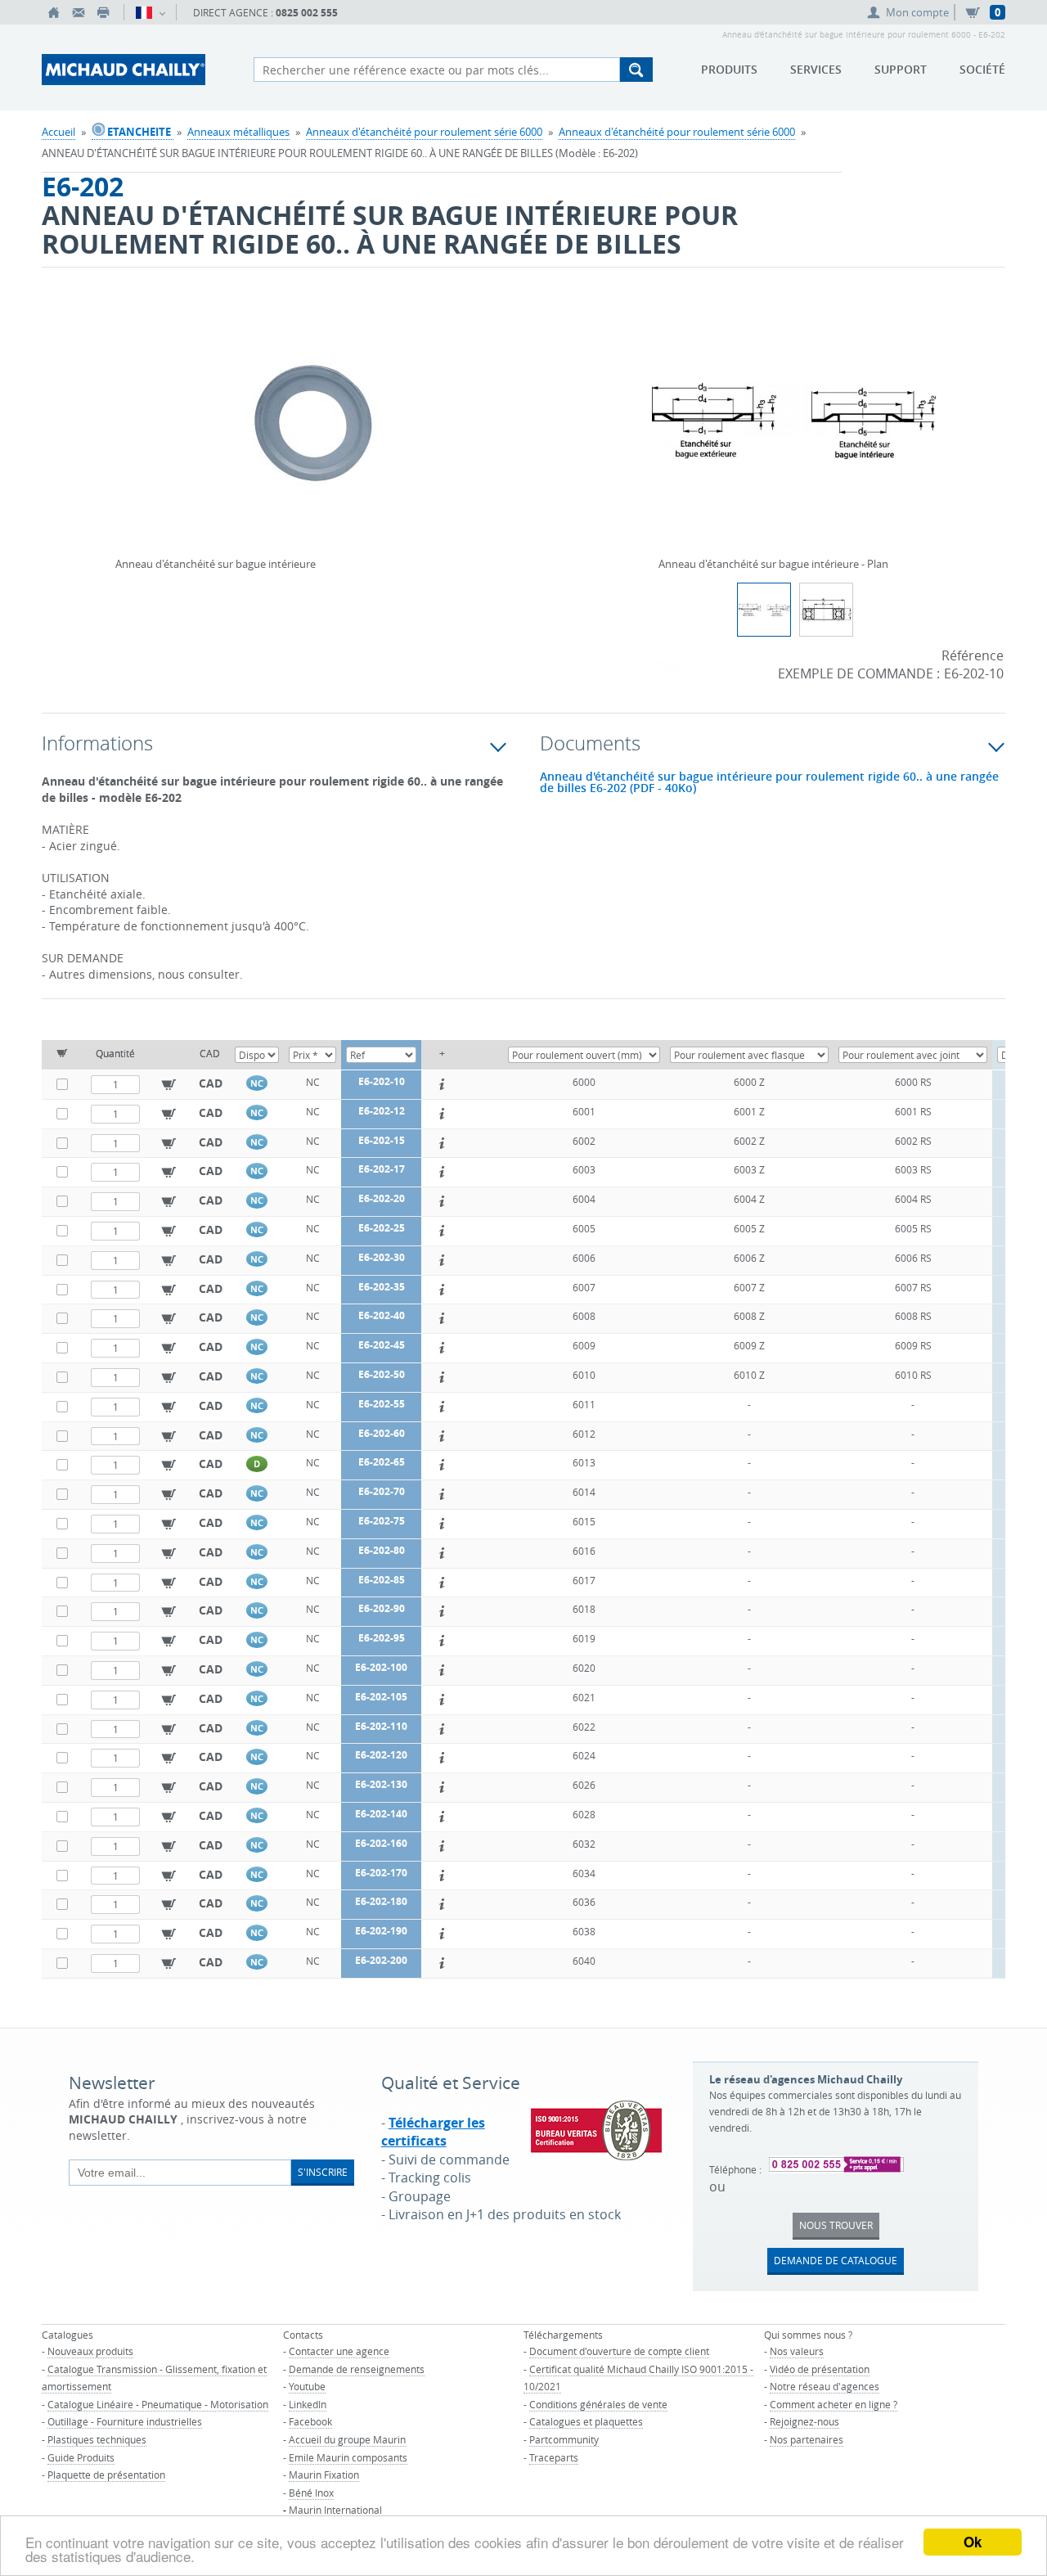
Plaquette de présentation (106, 2475)
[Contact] (79, 12)
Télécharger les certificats (433, 2132)
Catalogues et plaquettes (586, 2421)
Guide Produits (81, 2457)
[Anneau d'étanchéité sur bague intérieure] (313, 431)
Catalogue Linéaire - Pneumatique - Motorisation (158, 2404)
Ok (973, 2542)
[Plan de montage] (826, 610)
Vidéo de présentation (820, 2369)
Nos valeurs (797, 2351)
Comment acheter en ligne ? (834, 2404)
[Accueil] (54, 12)
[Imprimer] (103, 12)
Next (507, 400)
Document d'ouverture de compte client (619, 2351)
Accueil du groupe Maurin (347, 2439)
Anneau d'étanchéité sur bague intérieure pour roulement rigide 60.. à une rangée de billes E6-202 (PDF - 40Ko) (769, 782)
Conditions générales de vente (598, 2404)
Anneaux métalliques (238, 132)
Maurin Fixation (324, 2475)
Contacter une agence (339, 2351)
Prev (119, 400)
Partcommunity (564, 2439)
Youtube (307, 2386)
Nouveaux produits (90, 2351)
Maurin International (335, 2510)
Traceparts (554, 2457)
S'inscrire (323, 2172)
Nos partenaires (807, 2439)
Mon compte (917, 12)
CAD (211, 1083)
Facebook (310, 2421)
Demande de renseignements (357, 2369)
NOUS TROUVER (836, 2225)
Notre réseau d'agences (825, 2386)
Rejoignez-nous (804, 2421)
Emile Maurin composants (348, 2457)
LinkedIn (308, 2404)
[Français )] (150, 12)
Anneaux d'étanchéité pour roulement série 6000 (424, 132)
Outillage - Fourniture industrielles (125, 2421)
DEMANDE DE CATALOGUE (836, 2260)
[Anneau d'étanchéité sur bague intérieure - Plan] (795, 431)
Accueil (58, 132)
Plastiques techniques (97, 2439)
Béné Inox (311, 2493)
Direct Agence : (265, 13)
